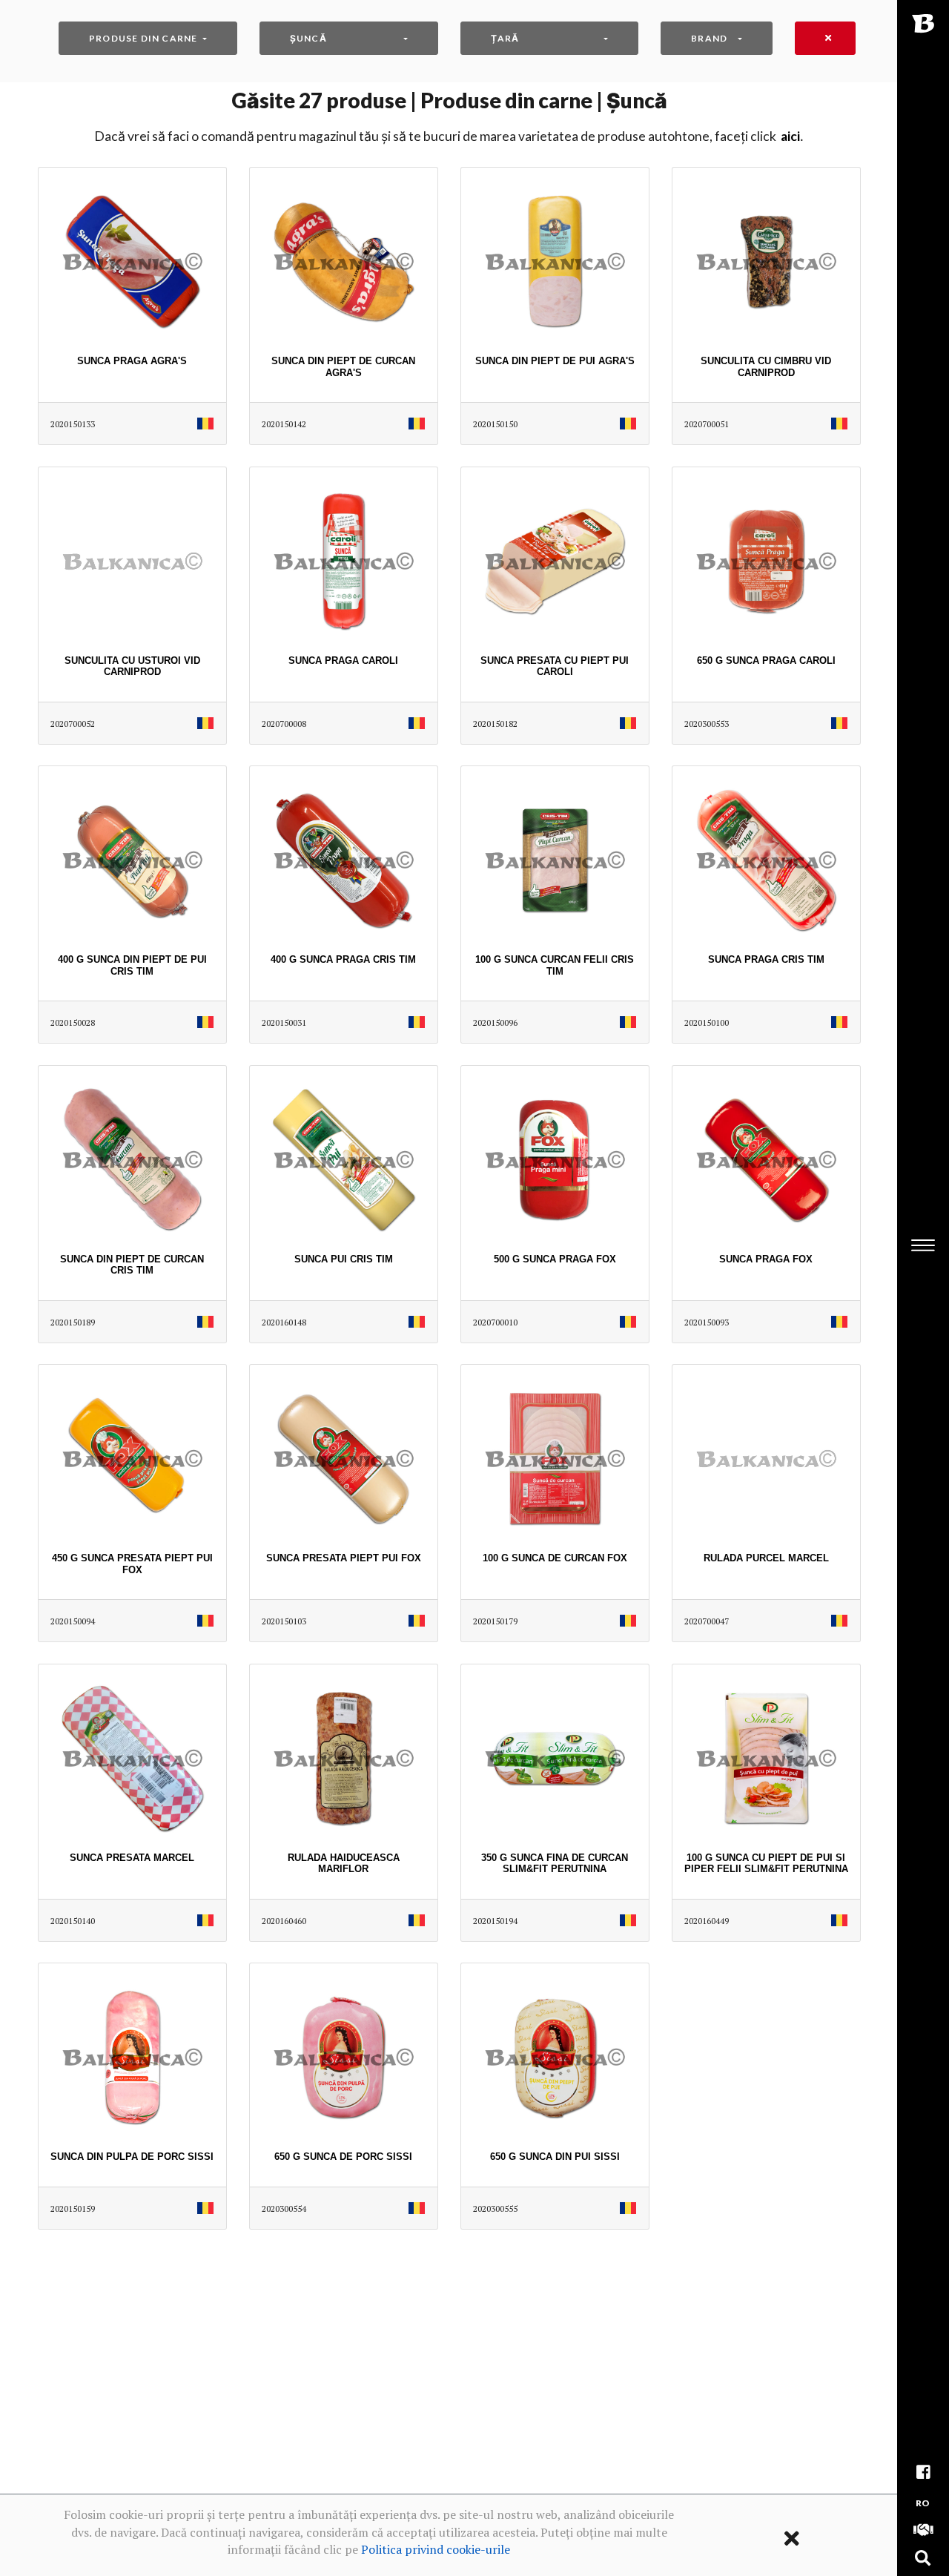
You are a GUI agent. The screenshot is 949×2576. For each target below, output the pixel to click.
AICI (790, 136)
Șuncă (308, 38)
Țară (505, 38)
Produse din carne (143, 38)
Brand (709, 38)
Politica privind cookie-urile (436, 2549)
